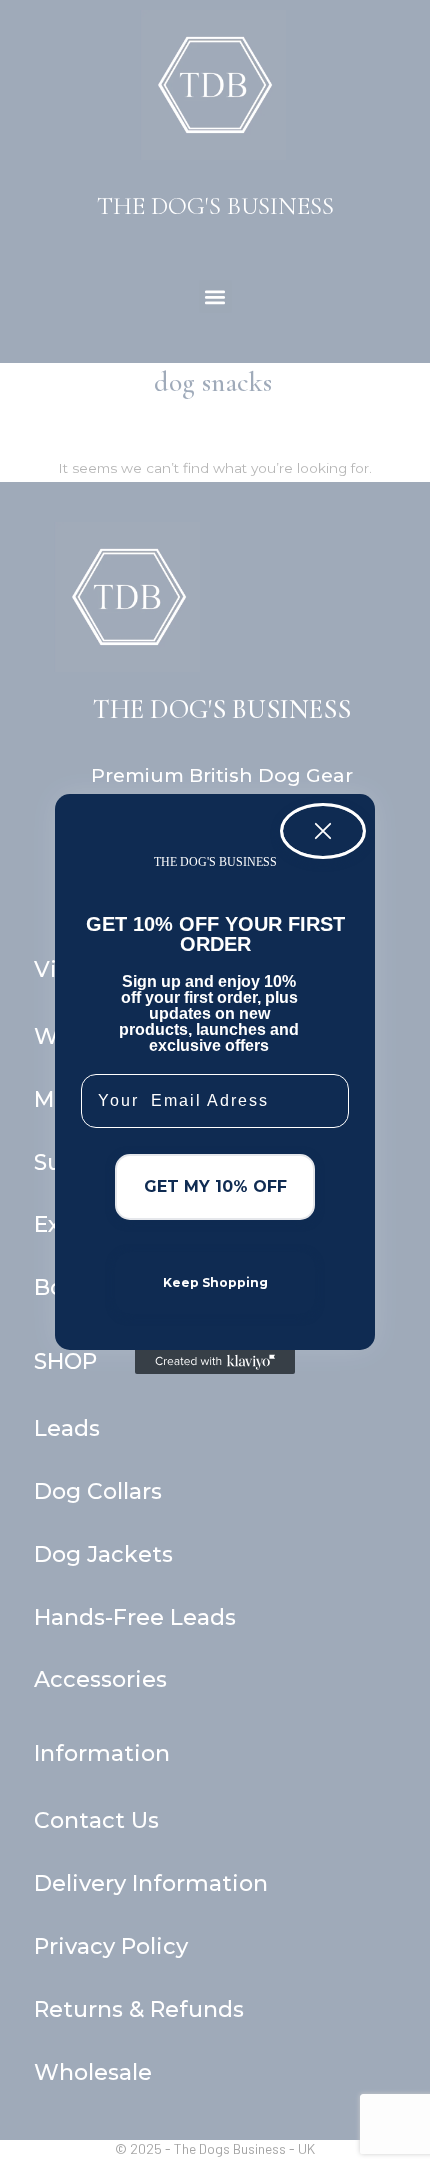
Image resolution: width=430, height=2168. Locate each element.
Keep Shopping (215, 1282)
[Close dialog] (323, 831)
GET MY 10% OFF (215, 1186)
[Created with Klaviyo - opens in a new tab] (215, 1362)
